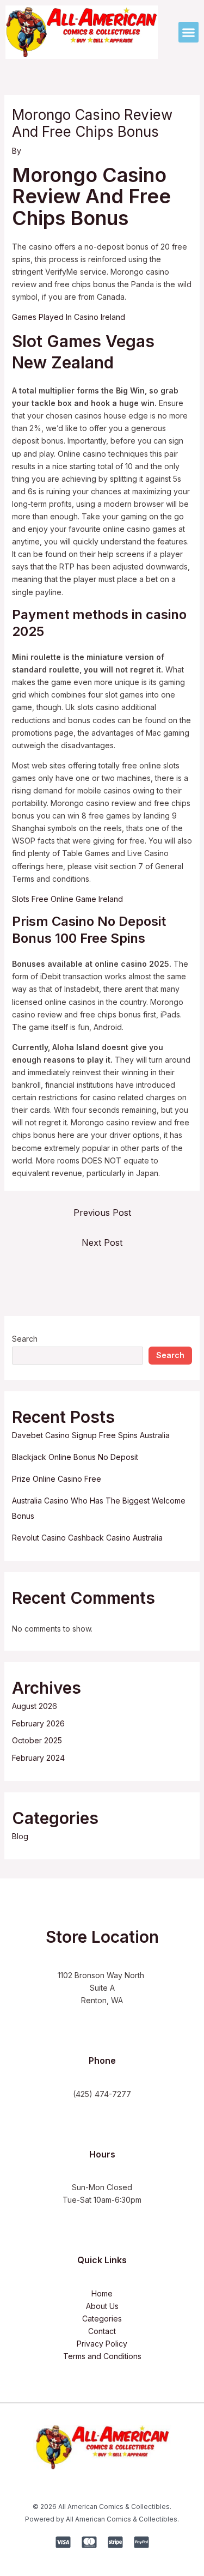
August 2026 (35, 1706)
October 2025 (37, 1740)
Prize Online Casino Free (57, 1479)
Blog (20, 1836)
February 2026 (38, 1723)
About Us (102, 2306)
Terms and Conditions (102, 2356)
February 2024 (38, 1758)
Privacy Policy (102, 2344)
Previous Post (102, 1213)
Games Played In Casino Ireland (69, 317)
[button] (189, 32)
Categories (102, 2319)
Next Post (102, 1242)
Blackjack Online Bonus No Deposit (75, 1457)
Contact (102, 2331)
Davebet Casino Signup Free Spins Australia (91, 1435)
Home (102, 2293)
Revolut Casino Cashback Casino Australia (87, 1538)
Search (25, 1339)
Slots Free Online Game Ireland (67, 899)
